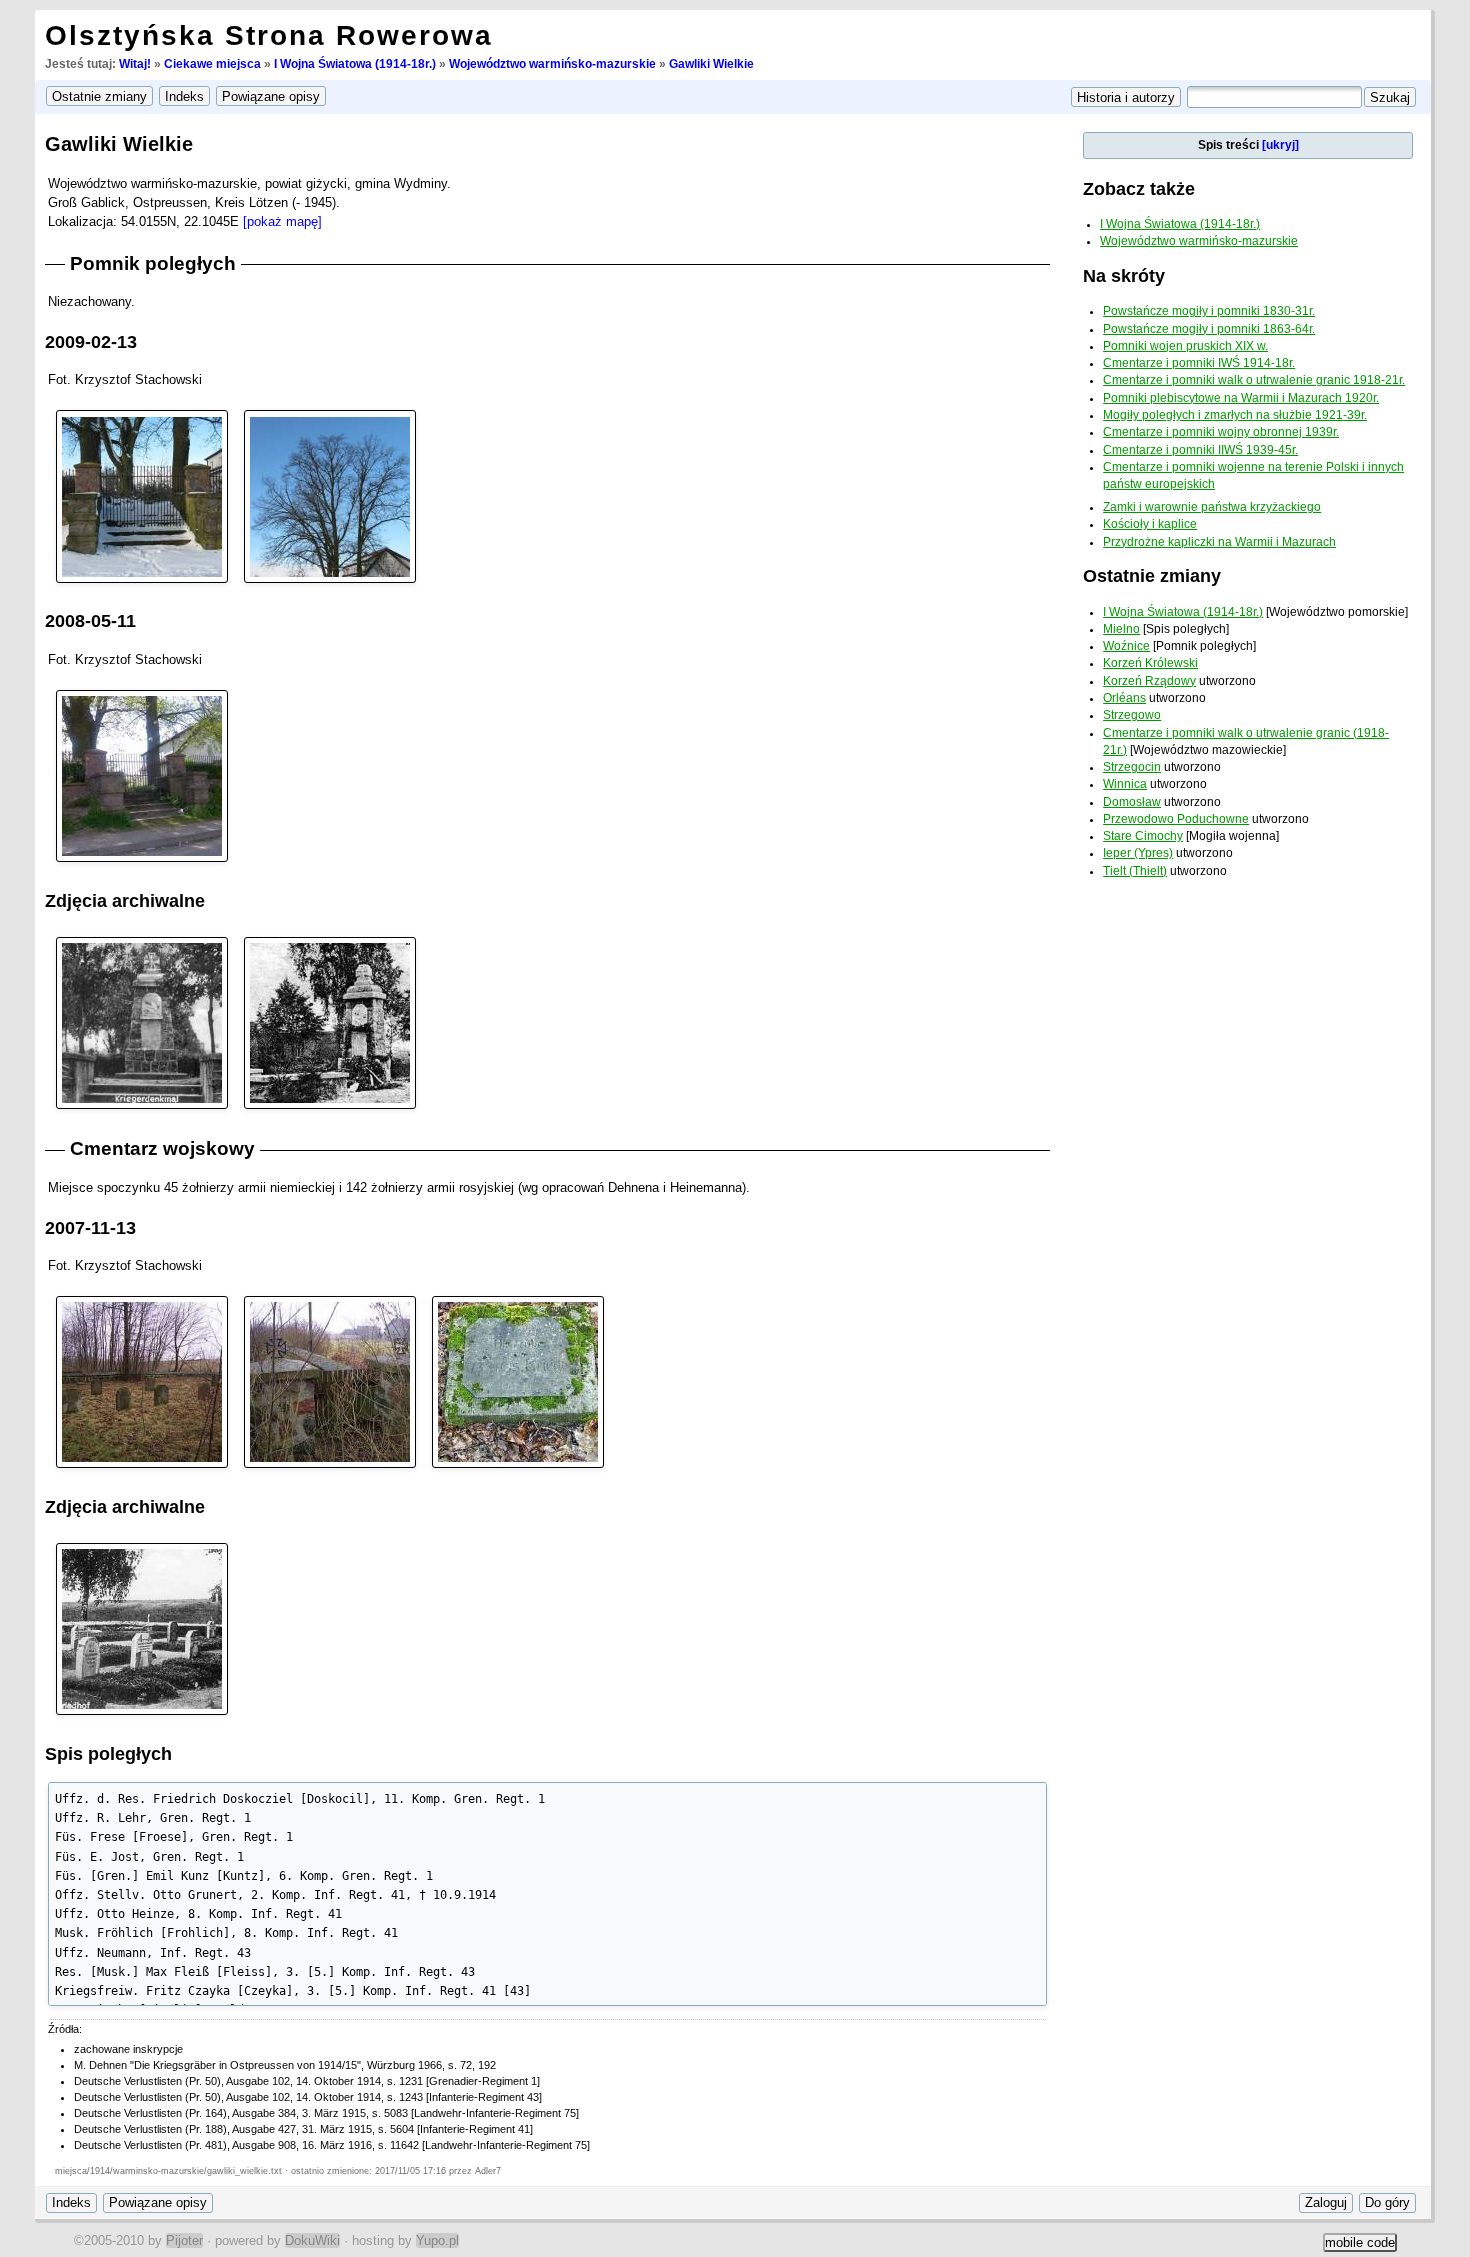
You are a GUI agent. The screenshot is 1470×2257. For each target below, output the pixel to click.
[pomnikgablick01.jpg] (330, 1021)
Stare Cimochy (1143, 836)
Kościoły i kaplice (1150, 524)
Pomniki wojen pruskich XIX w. (1185, 346)
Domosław (1132, 802)
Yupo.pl (437, 2240)
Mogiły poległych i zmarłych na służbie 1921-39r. (1235, 415)
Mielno (1121, 629)
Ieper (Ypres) (1138, 853)
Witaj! (135, 64)
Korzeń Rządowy (1149, 681)
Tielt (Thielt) (1135, 871)
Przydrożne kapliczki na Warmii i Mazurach (1219, 542)
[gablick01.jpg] (142, 1627)
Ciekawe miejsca (212, 64)
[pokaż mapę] (282, 221)
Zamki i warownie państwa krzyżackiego (1212, 507)
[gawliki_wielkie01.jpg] (142, 774)
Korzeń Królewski (1150, 663)
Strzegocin (1132, 767)
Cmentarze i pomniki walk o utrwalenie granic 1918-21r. (1254, 380)
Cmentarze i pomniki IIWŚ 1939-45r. (1200, 450)
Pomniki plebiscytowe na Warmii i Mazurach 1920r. (1241, 398)
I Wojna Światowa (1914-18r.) (355, 64)
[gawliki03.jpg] (518, 1380)
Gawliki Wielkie (711, 64)
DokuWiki (312, 2240)
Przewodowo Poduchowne (1176, 819)
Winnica (1125, 784)
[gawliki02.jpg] (330, 495)
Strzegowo (1132, 715)
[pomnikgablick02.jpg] (142, 1021)
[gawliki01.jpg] (142, 495)
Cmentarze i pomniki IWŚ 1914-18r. (1199, 363)
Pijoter (184, 2240)
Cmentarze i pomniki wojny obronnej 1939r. (1221, 432)
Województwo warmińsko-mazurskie (552, 64)
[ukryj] (1280, 145)
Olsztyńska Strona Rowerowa (269, 35)
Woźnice (1126, 646)
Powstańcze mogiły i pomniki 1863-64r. (1209, 329)
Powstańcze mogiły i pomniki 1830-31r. (1209, 311)
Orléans (1124, 698)
